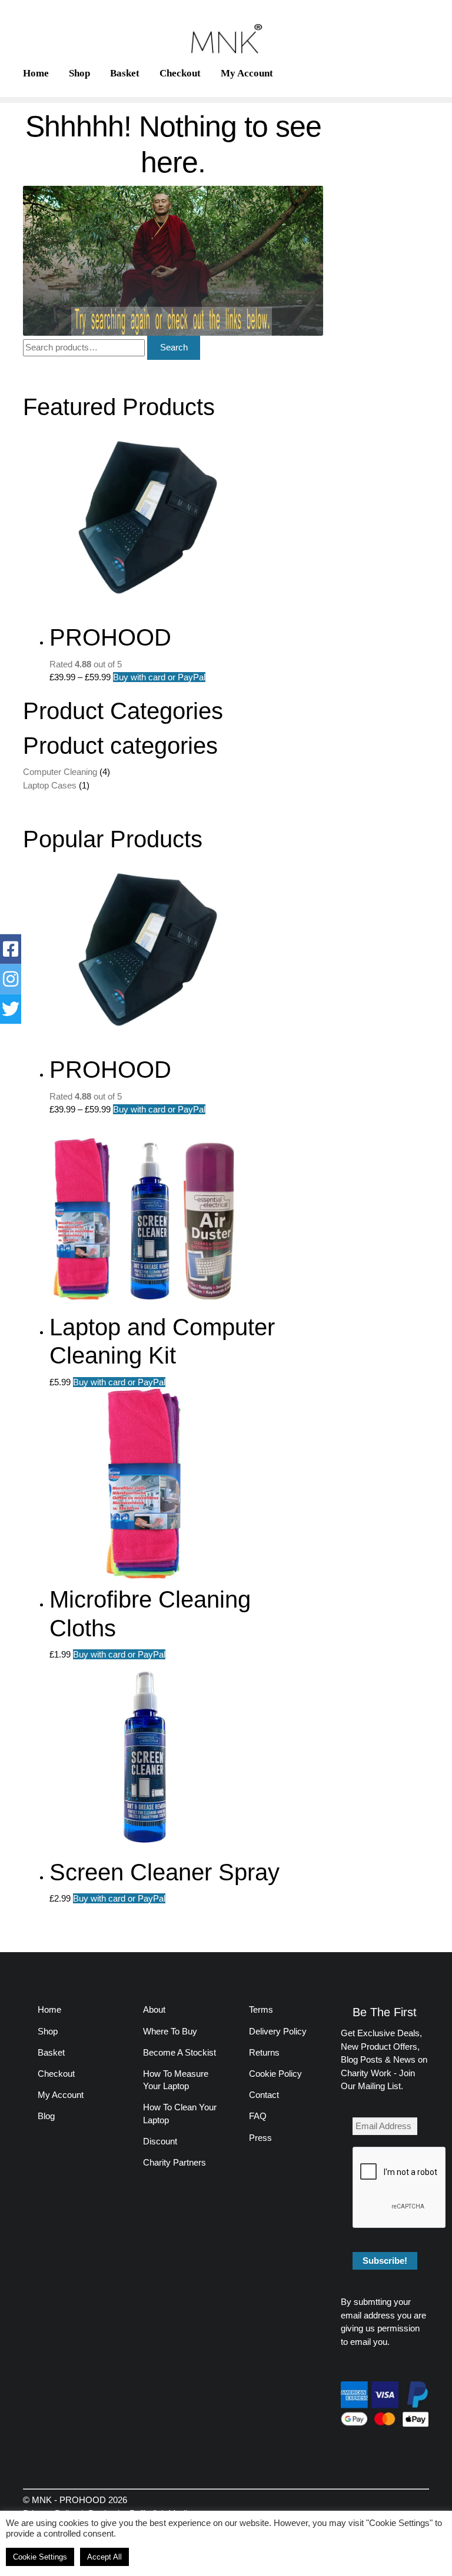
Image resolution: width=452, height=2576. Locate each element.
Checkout (180, 73)
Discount (160, 2141)
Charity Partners (175, 2162)
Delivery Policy (278, 2031)
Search (174, 347)
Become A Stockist (180, 2052)
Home (36, 73)
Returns (264, 2052)
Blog (46, 2116)
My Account (247, 73)
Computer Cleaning (60, 772)
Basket (125, 73)
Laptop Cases (50, 785)
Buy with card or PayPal (159, 677)
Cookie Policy (275, 2074)
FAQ (258, 2116)
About (154, 2009)
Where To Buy (170, 2031)
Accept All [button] (104, 2557)
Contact (264, 2095)
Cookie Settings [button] (40, 2557)
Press (260, 2138)
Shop (79, 73)
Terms (261, 2009)
